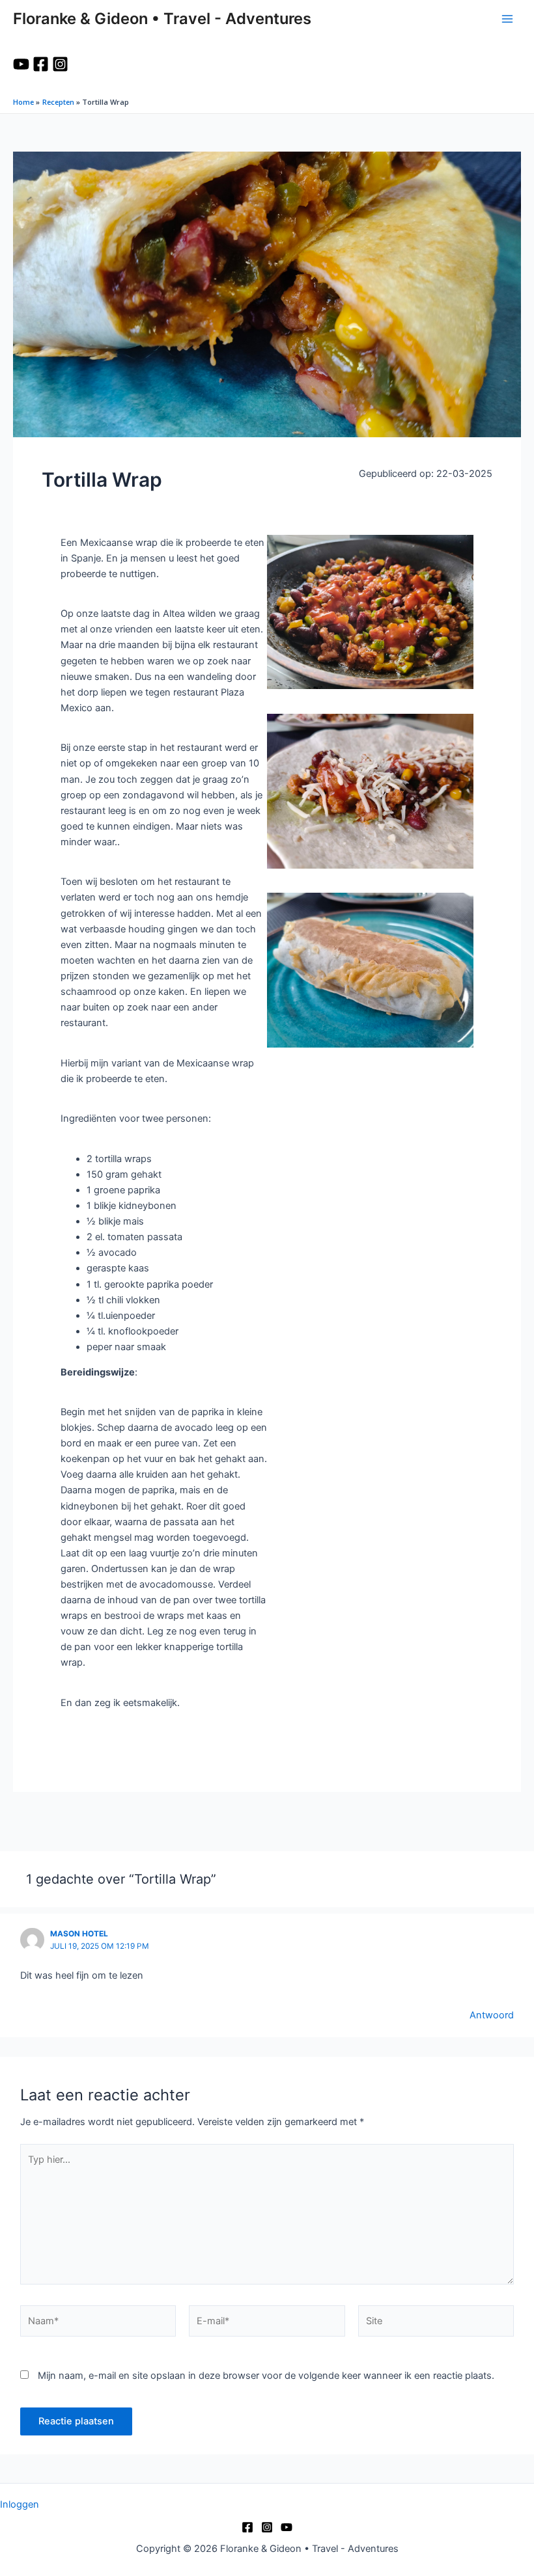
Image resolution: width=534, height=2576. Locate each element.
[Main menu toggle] (507, 19)
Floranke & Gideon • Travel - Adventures (162, 19)
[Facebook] (41, 64)
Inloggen (20, 2504)
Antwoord (492, 2015)
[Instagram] (60, 64)
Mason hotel (79, 1934)
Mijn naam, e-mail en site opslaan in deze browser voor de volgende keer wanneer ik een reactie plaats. (266, 2376)
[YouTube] (21, 64)
